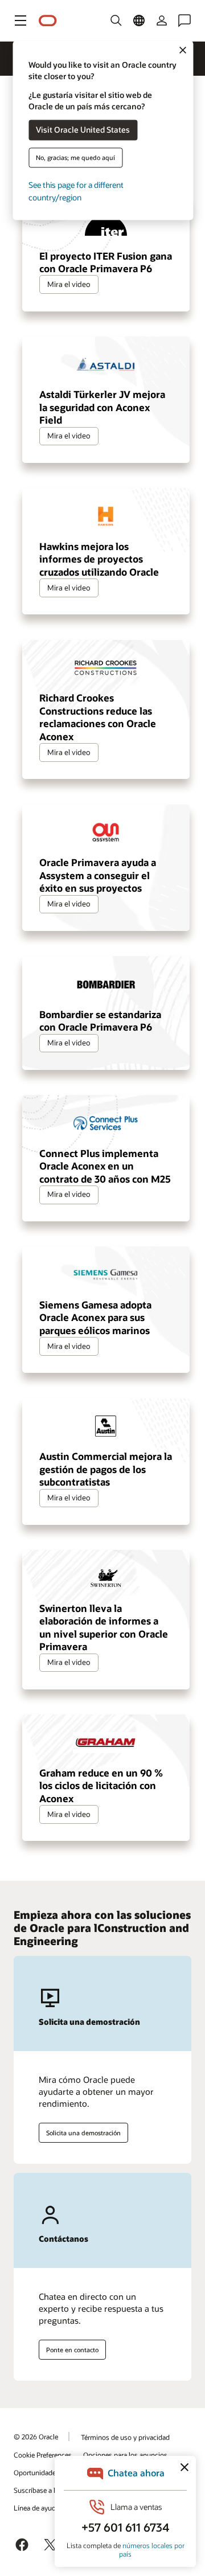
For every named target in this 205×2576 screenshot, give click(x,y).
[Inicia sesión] (162, 20)
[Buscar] (116, 20)
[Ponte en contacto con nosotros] (184, 20)
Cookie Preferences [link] (43, 2455)
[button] (20, 20)
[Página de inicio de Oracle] (48, 21)
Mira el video (69, 284)
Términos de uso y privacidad (125, 2437)
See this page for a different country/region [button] (76, 191)
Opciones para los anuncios (125, 2455)
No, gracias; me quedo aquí (75, 157)
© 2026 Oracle (36, 2436)
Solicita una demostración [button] (83, 2133)
